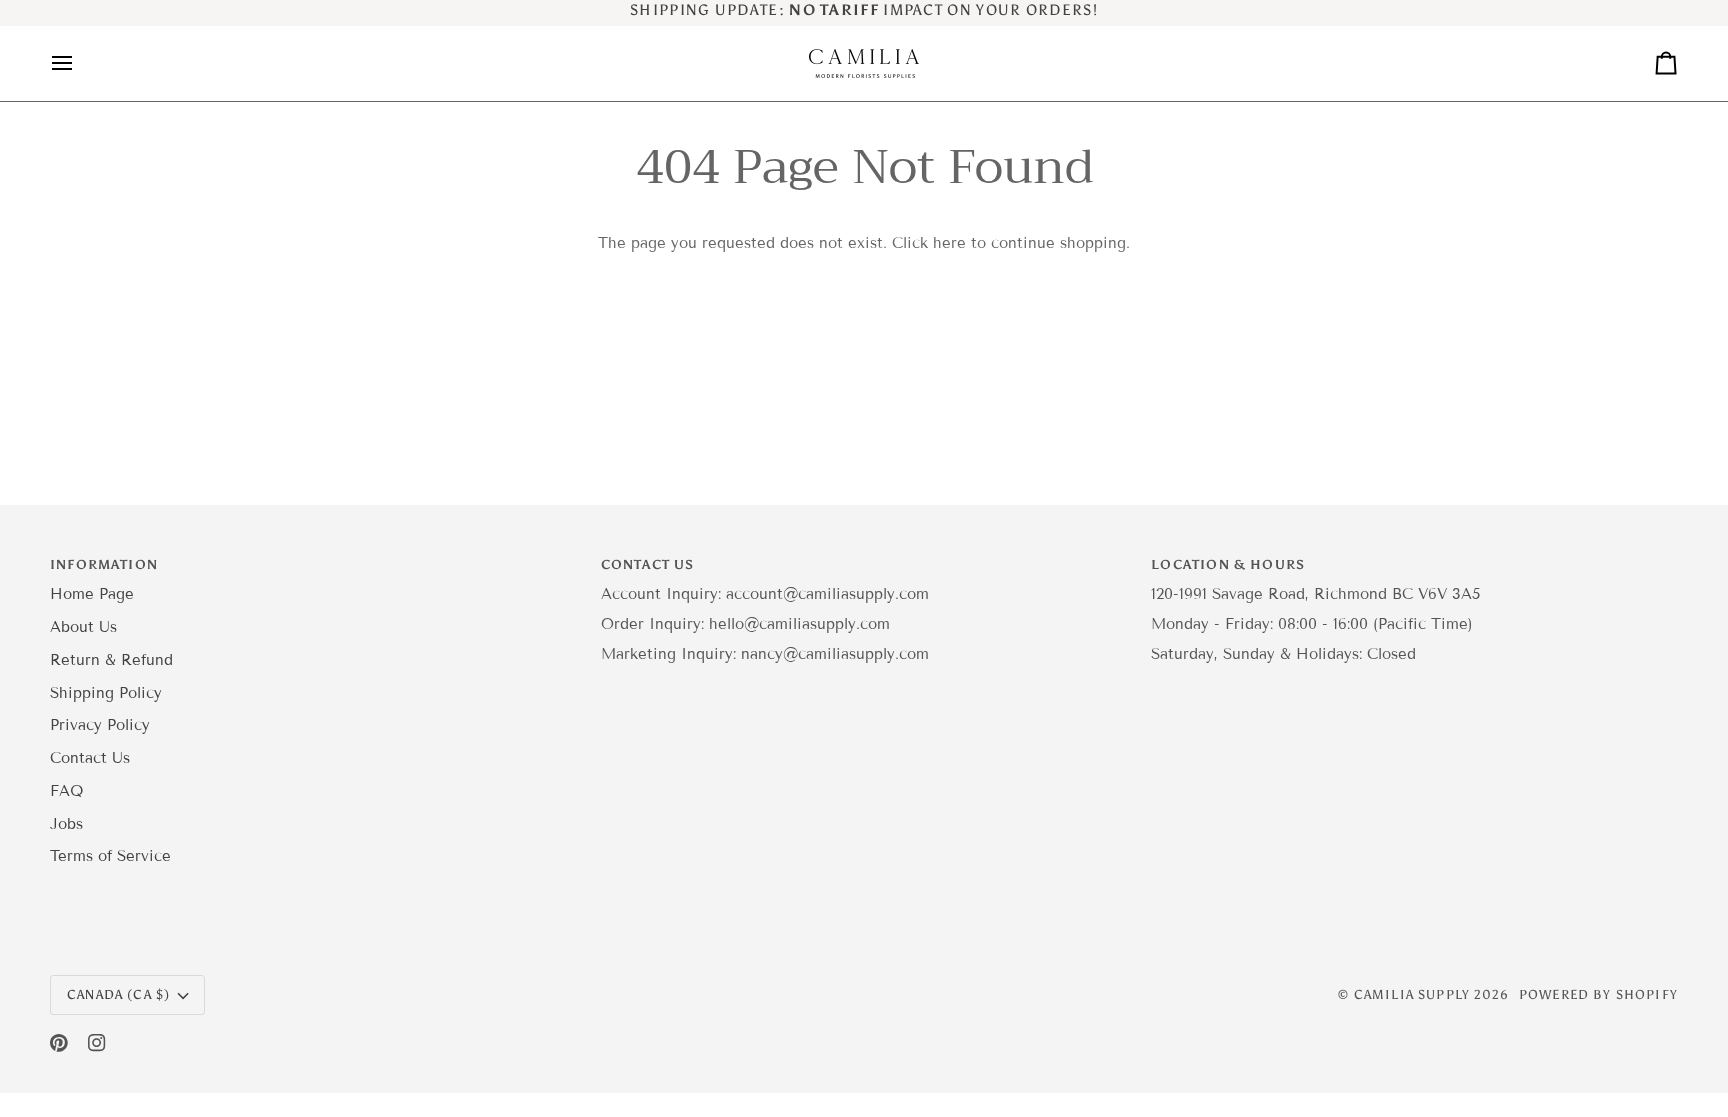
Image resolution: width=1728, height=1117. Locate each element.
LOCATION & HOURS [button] (1228, 564)
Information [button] (104, 564)
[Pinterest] (59, 1043)
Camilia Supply (1414, 994)
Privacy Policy (100, 725)
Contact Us (90, 758)
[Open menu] (80, 63)
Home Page (92, 594)
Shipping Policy (106, 693)
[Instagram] (97, 1043)
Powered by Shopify (1598, 994)
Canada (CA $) (118, 994)
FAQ (66, 791)
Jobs (66, 824)
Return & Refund (111, 660)
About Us (83, 627)
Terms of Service (110, 856)
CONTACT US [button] (648, 564)
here (949, 243)
